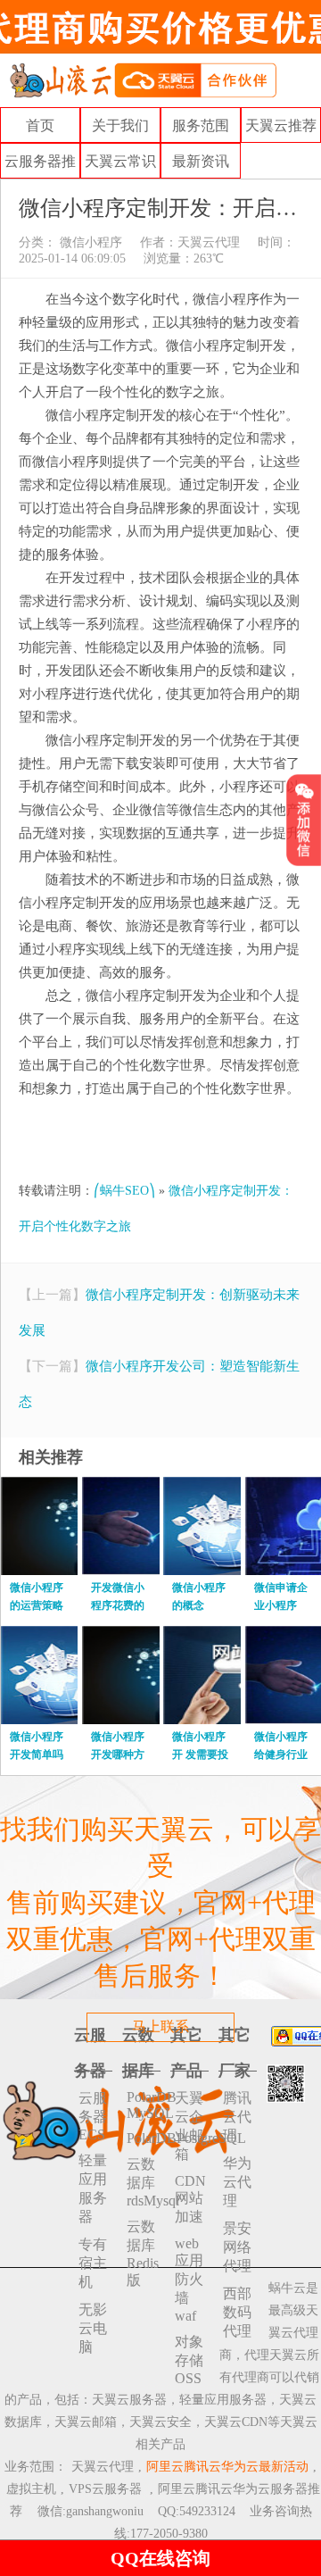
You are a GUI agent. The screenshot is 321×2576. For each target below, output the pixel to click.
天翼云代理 (209, 242)
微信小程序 (89, 242)
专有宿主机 (93, 2263)
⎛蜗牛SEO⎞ (124, 1191)
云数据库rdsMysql (144, 2182)
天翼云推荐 (281, 125)
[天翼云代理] (143, 79)
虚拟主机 (31, 2489)
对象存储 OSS (189, 2360)
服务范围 (201, 125)
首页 (40, 125)
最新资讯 (201, 161)
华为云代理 (237, 2182)
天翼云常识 (120, 161)
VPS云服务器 (105, 2489)
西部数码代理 (237, 2312)
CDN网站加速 (190, 2199)
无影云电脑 (93, 2328)
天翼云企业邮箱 (189, 2126)
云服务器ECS (93, 2116)
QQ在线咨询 (160, 2558)
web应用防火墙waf (189, 2280)
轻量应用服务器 (93, 2188)
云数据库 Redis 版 (143, 2253)
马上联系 (160, 2026)
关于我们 (120, 125)
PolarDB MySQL (144, 2105)
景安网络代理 (237, 2247)
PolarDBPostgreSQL (144, 2138)
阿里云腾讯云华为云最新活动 (227, 2467)
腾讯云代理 (237, 2117)
